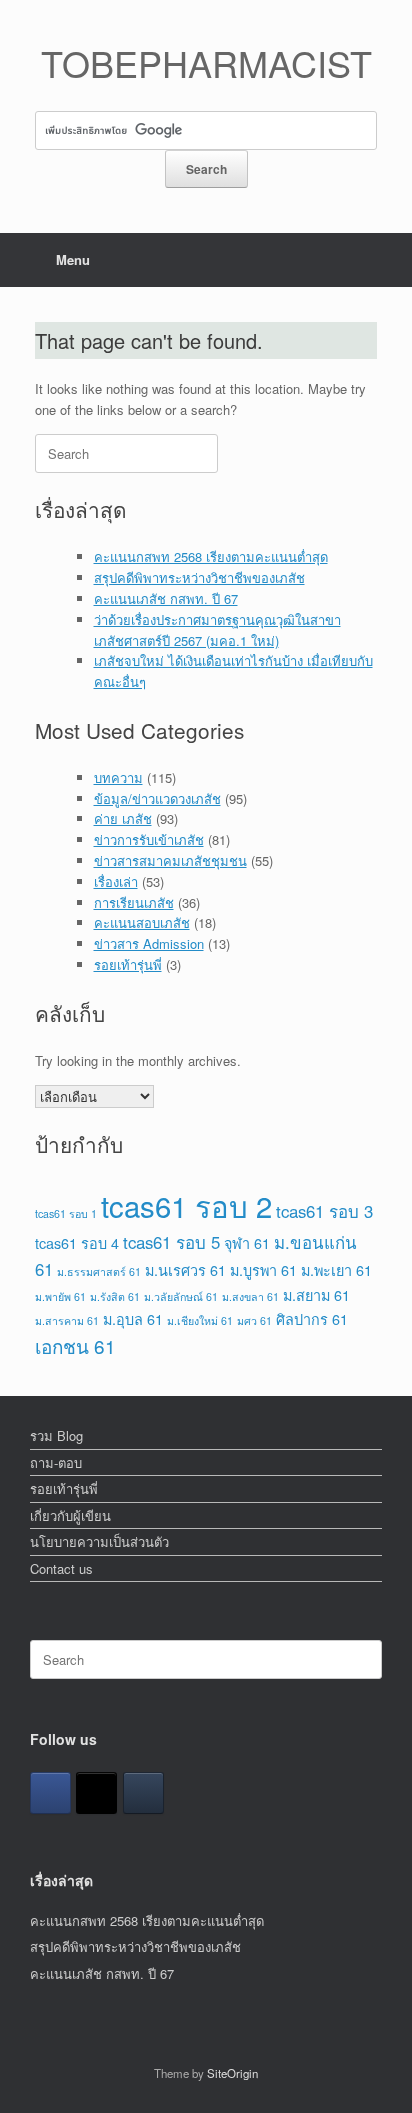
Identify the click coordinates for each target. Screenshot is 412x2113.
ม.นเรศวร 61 (185, 1269)
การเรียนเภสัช (134, 902)
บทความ (118, 777)
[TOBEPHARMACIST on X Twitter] (96, 1793)
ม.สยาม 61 (316, 1294)
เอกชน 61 (75, 1345)
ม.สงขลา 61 (250, 1296)
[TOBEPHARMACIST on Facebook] (50, 1793)
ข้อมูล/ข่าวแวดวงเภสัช (157, 798)
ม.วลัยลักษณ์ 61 (181, 1296)
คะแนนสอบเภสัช (142, 922)
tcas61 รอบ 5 (171, 1242)
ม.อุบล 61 (133, 1318)
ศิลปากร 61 (312, 1318)
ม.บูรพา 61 (263, 1269)
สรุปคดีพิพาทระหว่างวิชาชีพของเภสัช (199, 577)
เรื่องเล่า (116, 881)
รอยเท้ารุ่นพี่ (128, 964)
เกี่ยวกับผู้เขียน (70, 1515)
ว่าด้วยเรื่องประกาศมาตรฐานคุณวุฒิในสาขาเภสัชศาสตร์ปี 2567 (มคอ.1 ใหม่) (217, 630)
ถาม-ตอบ (56, 1462)
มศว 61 (254, 1320)
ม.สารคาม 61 (67, 1320)
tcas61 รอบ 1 (66, 1213)
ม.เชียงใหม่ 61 (200, 1320)
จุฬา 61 (247, 1242)
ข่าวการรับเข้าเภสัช (149, 839)
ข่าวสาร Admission (149, 943)
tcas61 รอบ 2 (186, 1205)
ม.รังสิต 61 (115, 1296)
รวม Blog (56, 1435)
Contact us (61, 1568)
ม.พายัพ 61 (60, 1296)
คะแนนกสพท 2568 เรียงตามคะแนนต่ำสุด (211, 556)
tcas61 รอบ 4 (77, 1242)
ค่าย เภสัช (123, 818)
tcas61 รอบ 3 (324, 1211)
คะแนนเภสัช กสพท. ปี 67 (166, 598)
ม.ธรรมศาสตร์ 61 (99, 1271)
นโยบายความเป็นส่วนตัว (99, 1541)
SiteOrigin (232, 2073)
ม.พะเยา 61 (336, 1269)
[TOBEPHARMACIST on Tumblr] (143, 1793)
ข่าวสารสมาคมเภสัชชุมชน (170, 860)
